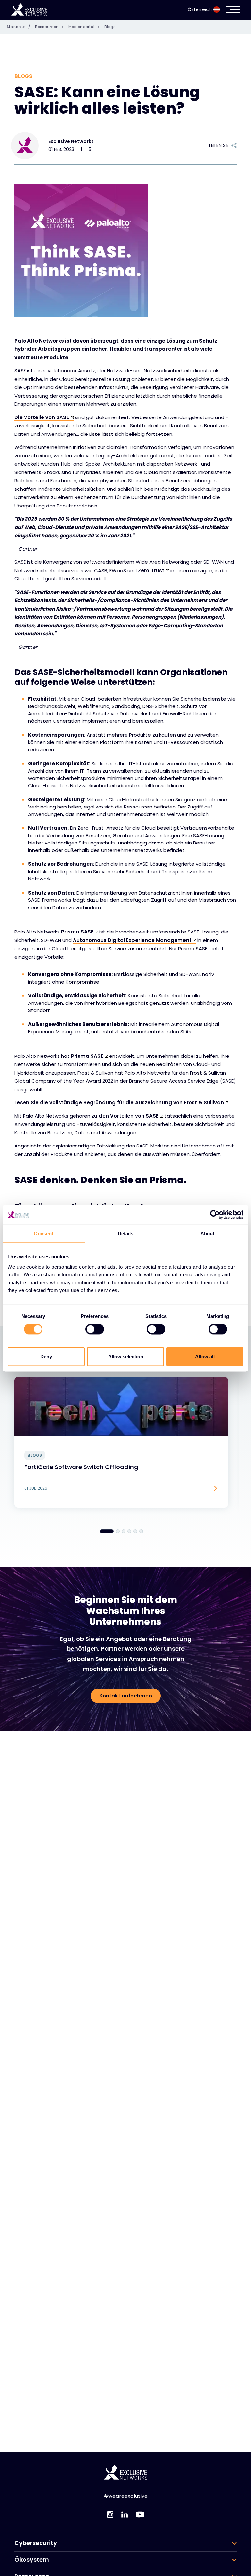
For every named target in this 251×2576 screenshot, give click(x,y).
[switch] (95, 1329)
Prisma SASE (77, 932)
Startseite (18, 27)
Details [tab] (126, 1233)
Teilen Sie (218, 145)
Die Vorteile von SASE (42, 417)
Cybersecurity (36, 2543)
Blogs (110, 27)
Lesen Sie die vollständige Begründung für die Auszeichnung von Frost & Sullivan (119, 1102)
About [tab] (208, 1233)
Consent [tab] (43, 1233)
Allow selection (126, 1356)
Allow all (205, 1356)
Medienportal (84, 27)
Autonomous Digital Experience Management (132, 940)
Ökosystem (32, 2560)
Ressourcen (49, 27)
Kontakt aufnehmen (126, 1696)
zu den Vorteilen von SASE (125, 1116)
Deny (46, 1356)
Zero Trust (151, 570)
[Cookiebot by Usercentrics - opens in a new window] (215, 1215)
